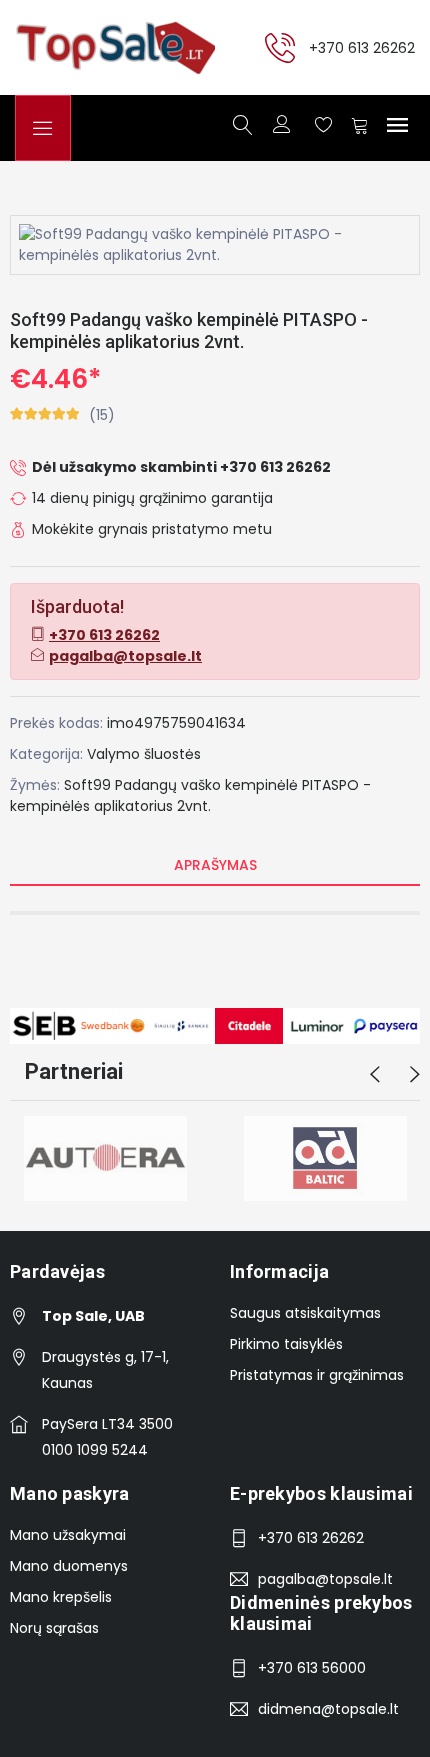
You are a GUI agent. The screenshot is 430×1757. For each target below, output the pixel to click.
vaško (201, 785)
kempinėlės (50, 806)
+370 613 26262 (362, 47)
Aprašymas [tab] (215, 865)
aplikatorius (133, 806)
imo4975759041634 (176, 723)
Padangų (146, 785)
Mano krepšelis (61, 1597)
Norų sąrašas (54, 1628)
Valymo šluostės (144, 754)
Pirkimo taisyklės (286, 1344)
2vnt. (194, 806)
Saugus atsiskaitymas (305, 1313)
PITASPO (330, 785)
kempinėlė (261, 785)
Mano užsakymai (68, 1535)
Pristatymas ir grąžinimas (317, 1375)
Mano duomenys (69, 1566)
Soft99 (87, 785)
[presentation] (375, 1075)
